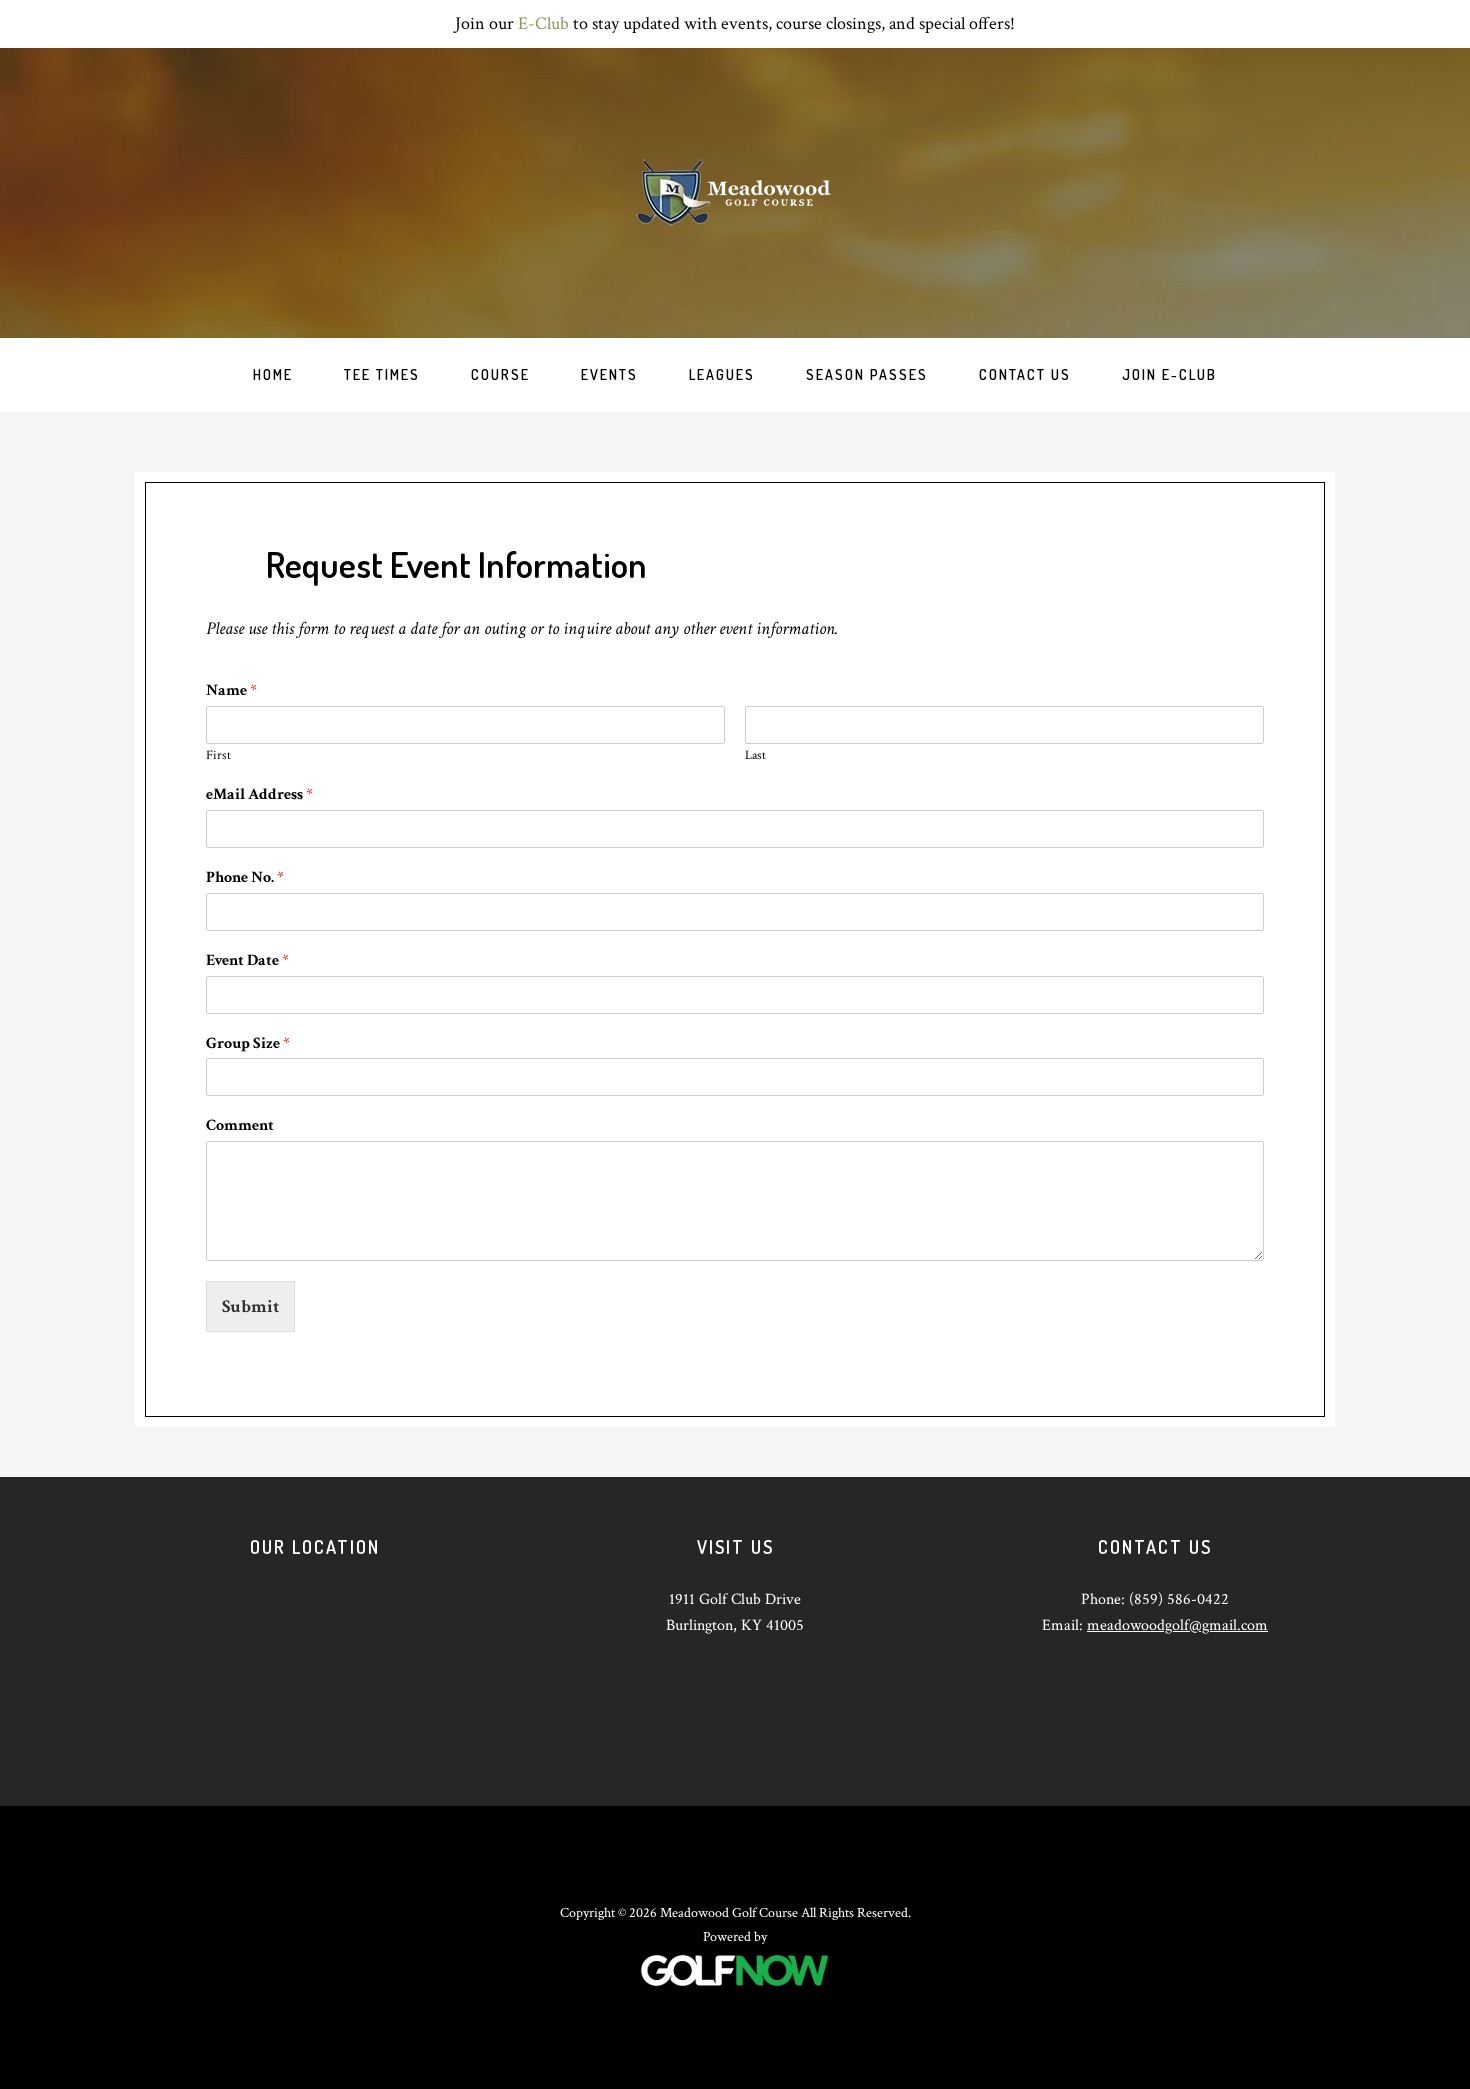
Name (231, 691)
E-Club (543, 23)
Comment (240, 1126)
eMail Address (259, 795)
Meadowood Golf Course (735, 193)
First (218, 756)
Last (755, 756)
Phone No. (245, 878)
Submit (250, 1306)
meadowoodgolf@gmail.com (1177, 1625)
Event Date (247, 961)
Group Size (248, 1044)
